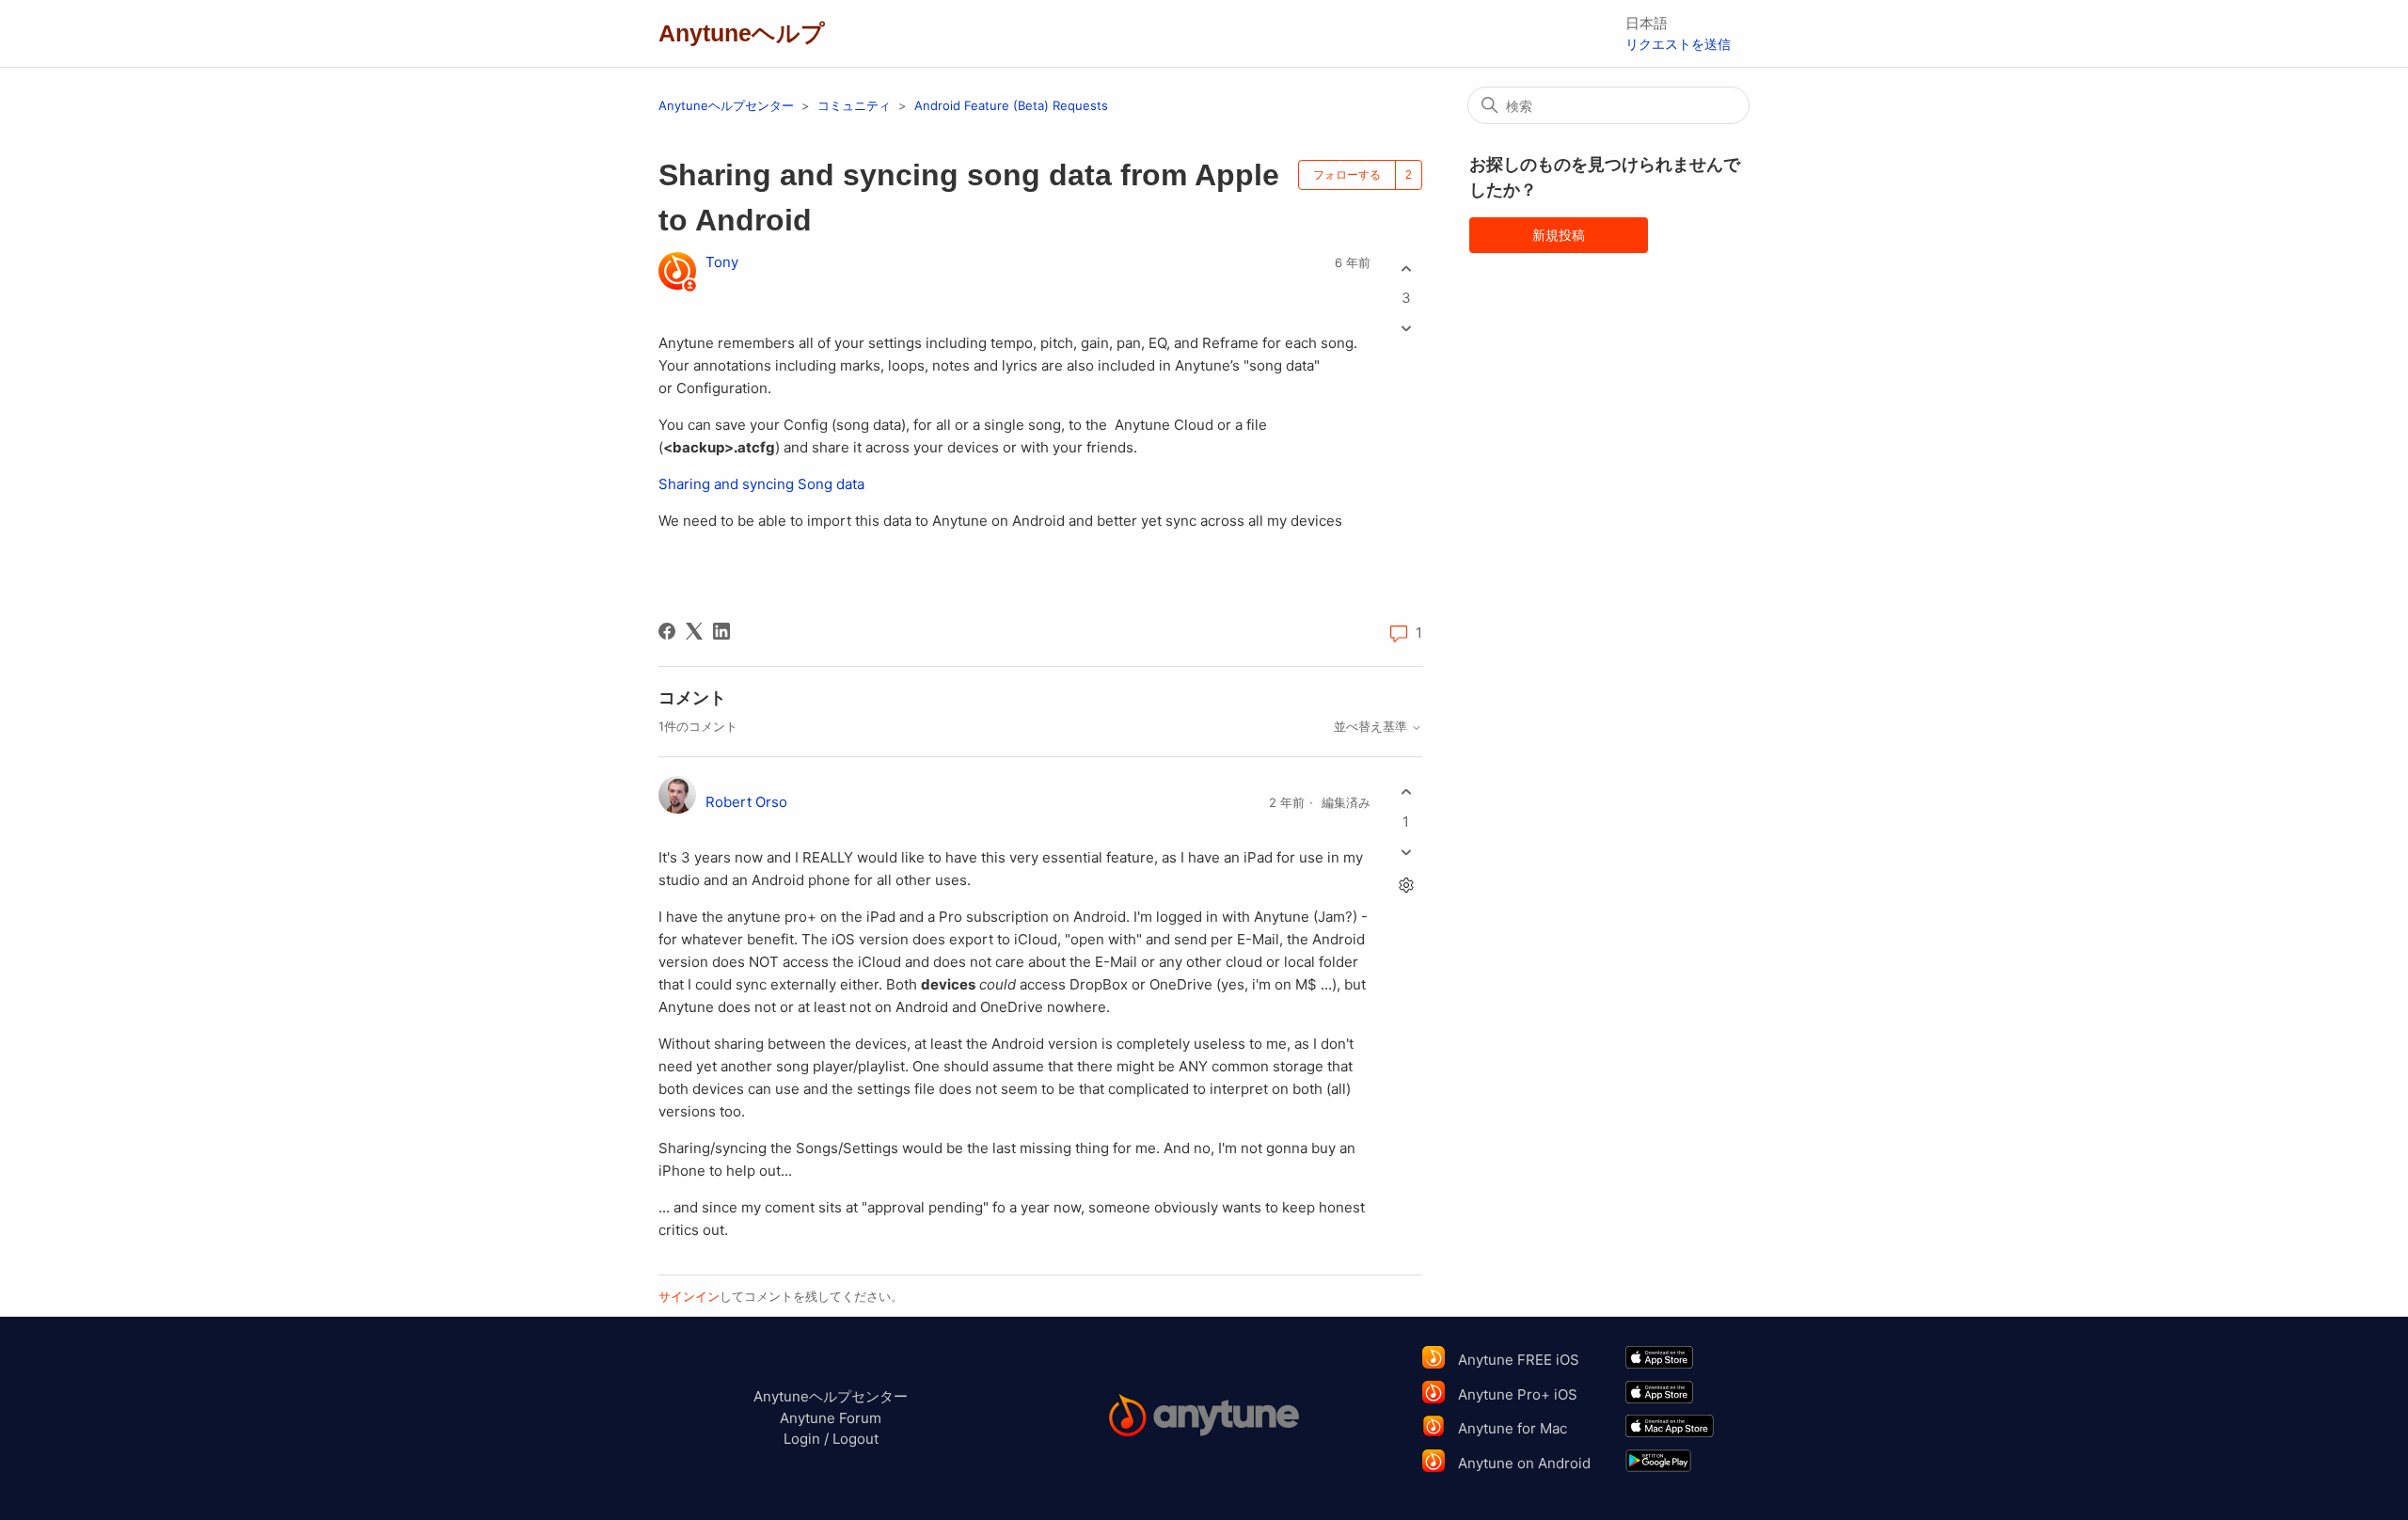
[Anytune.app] (1204, 1418)
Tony (722, 262)
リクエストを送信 (1678, 44)
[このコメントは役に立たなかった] (1406, 852)
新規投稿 (1559, 235)
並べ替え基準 (1372, 727)
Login (802, 1439)
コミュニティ (854, 105)
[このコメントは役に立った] (1406, 792)
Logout (855, 1439)
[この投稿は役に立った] (1406, 269)
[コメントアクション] (1406, 885)
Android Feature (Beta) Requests (1011, 105)
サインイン (689, 1296)
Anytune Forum (831, 1418)
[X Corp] (694, 631)
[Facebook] (667, 631)
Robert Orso (746, 802)
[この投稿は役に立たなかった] (1406, 329)
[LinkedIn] (721, 631)
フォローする (1347, 174)
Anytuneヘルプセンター (726, 105)
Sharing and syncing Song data (761, 484)
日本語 (1647, 23)
